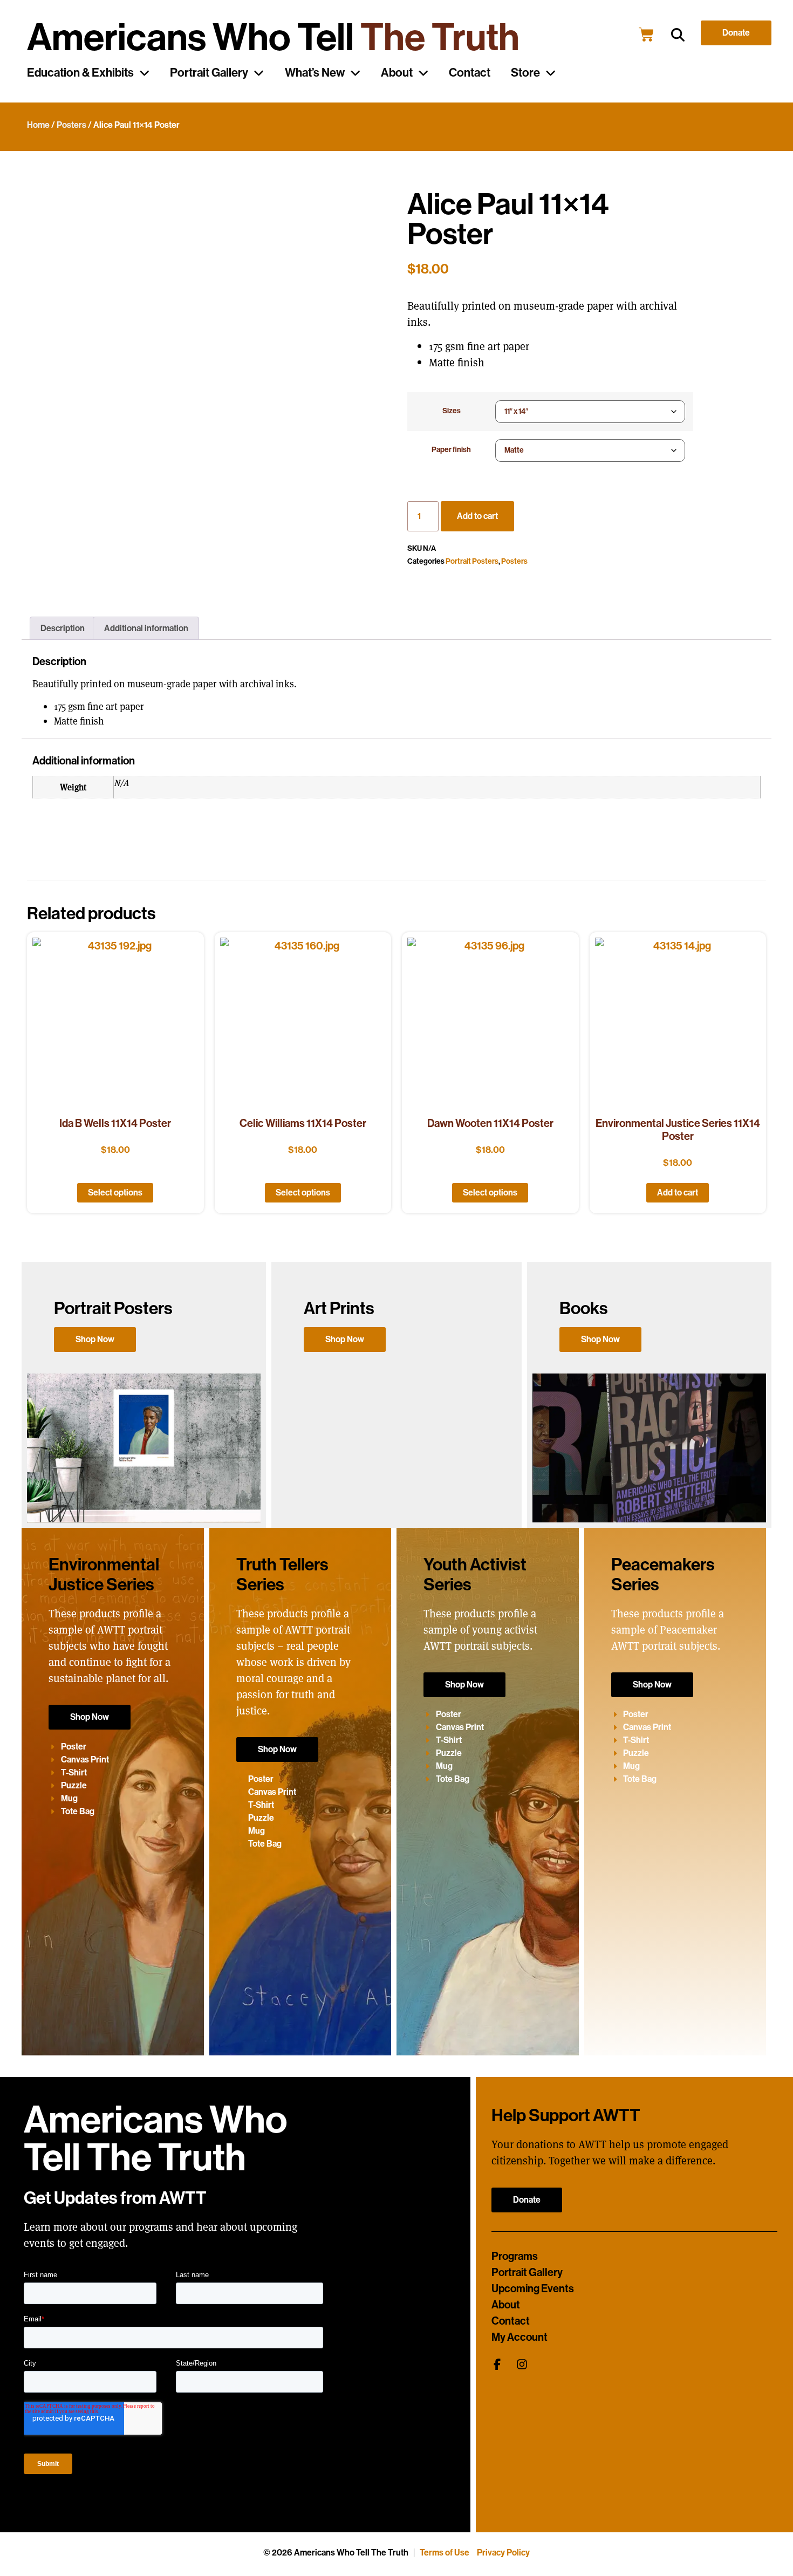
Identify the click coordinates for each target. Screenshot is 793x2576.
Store (525, 73)
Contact (470, 73)
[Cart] (646, 35)
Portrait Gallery (209, 73)
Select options (115, 1193)
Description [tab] (63, 628)
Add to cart (477, 516)
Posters (71, 125)
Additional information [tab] (146, 628)
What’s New (315, 73)
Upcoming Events (533, 2288)
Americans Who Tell (273, 37)
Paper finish (451, 450)
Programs (515, 2256)
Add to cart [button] (678, 1193)
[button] (678, 35)
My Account (519, 2337)
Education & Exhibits (80, 73)
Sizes (452, 411)
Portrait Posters (472, 561)
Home (38, 125)
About (397, 73)
